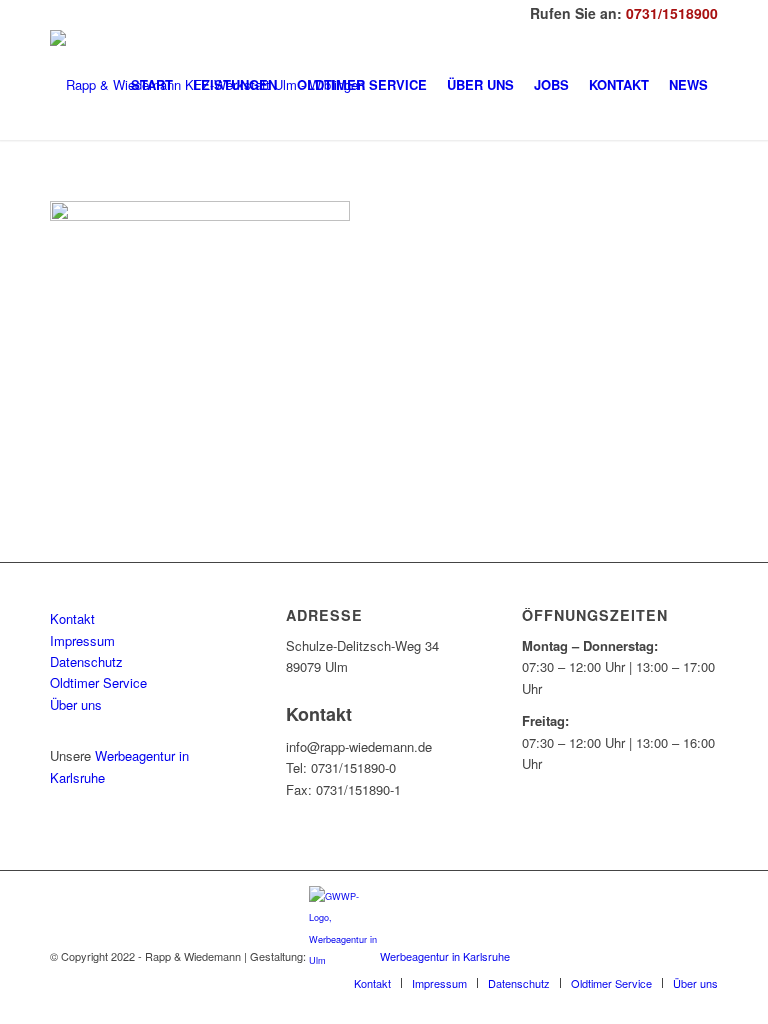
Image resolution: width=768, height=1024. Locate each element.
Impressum (82, 640)
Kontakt (72, 618)
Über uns (76, 704)
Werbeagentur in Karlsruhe (445, 956)
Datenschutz (86, 661)
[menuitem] (152, 85)
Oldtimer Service (98, 682)
